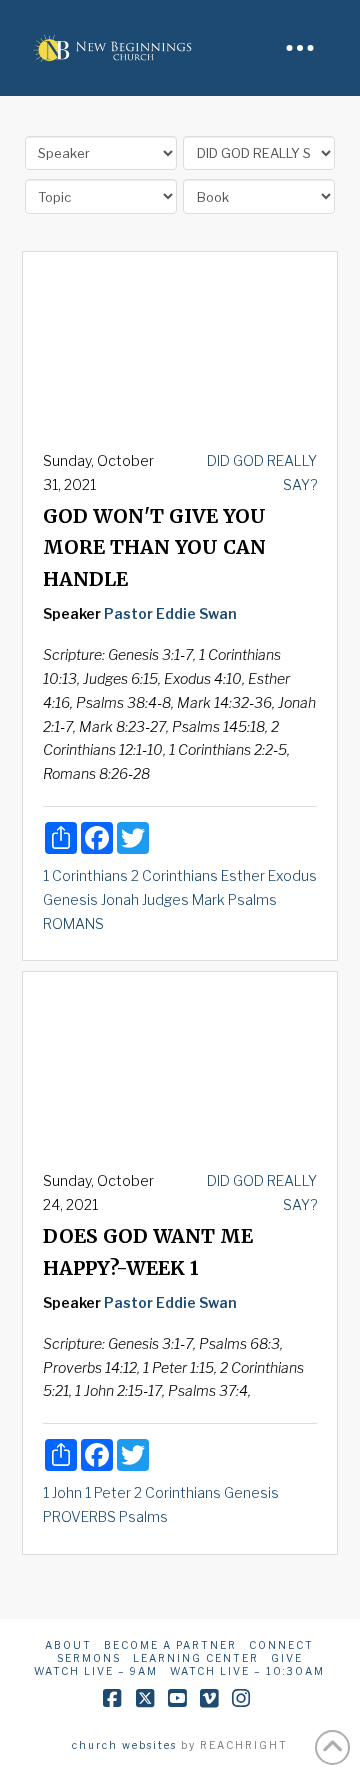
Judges (165, 899)
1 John (62, 1492)
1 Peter (108, 1492)
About (68, 1645)
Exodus (292, 875)
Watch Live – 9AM (96, 1671)
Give (287, 1658)
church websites (124, 1745)
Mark (208, 899)
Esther (243, 875)
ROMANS (73, 923)
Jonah (120, 899)
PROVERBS (79, 1516)
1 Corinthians (85, 875)
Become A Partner (170, 1645)
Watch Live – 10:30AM (247, 1671)
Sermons (89, 1658)
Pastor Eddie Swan (170, 613)
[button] (300, 48)
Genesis (70, 899)
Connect (281, 1645)
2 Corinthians (174, 875)
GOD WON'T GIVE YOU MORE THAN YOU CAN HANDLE (154, 548)
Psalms (252, 899)
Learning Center (196, 1658)
